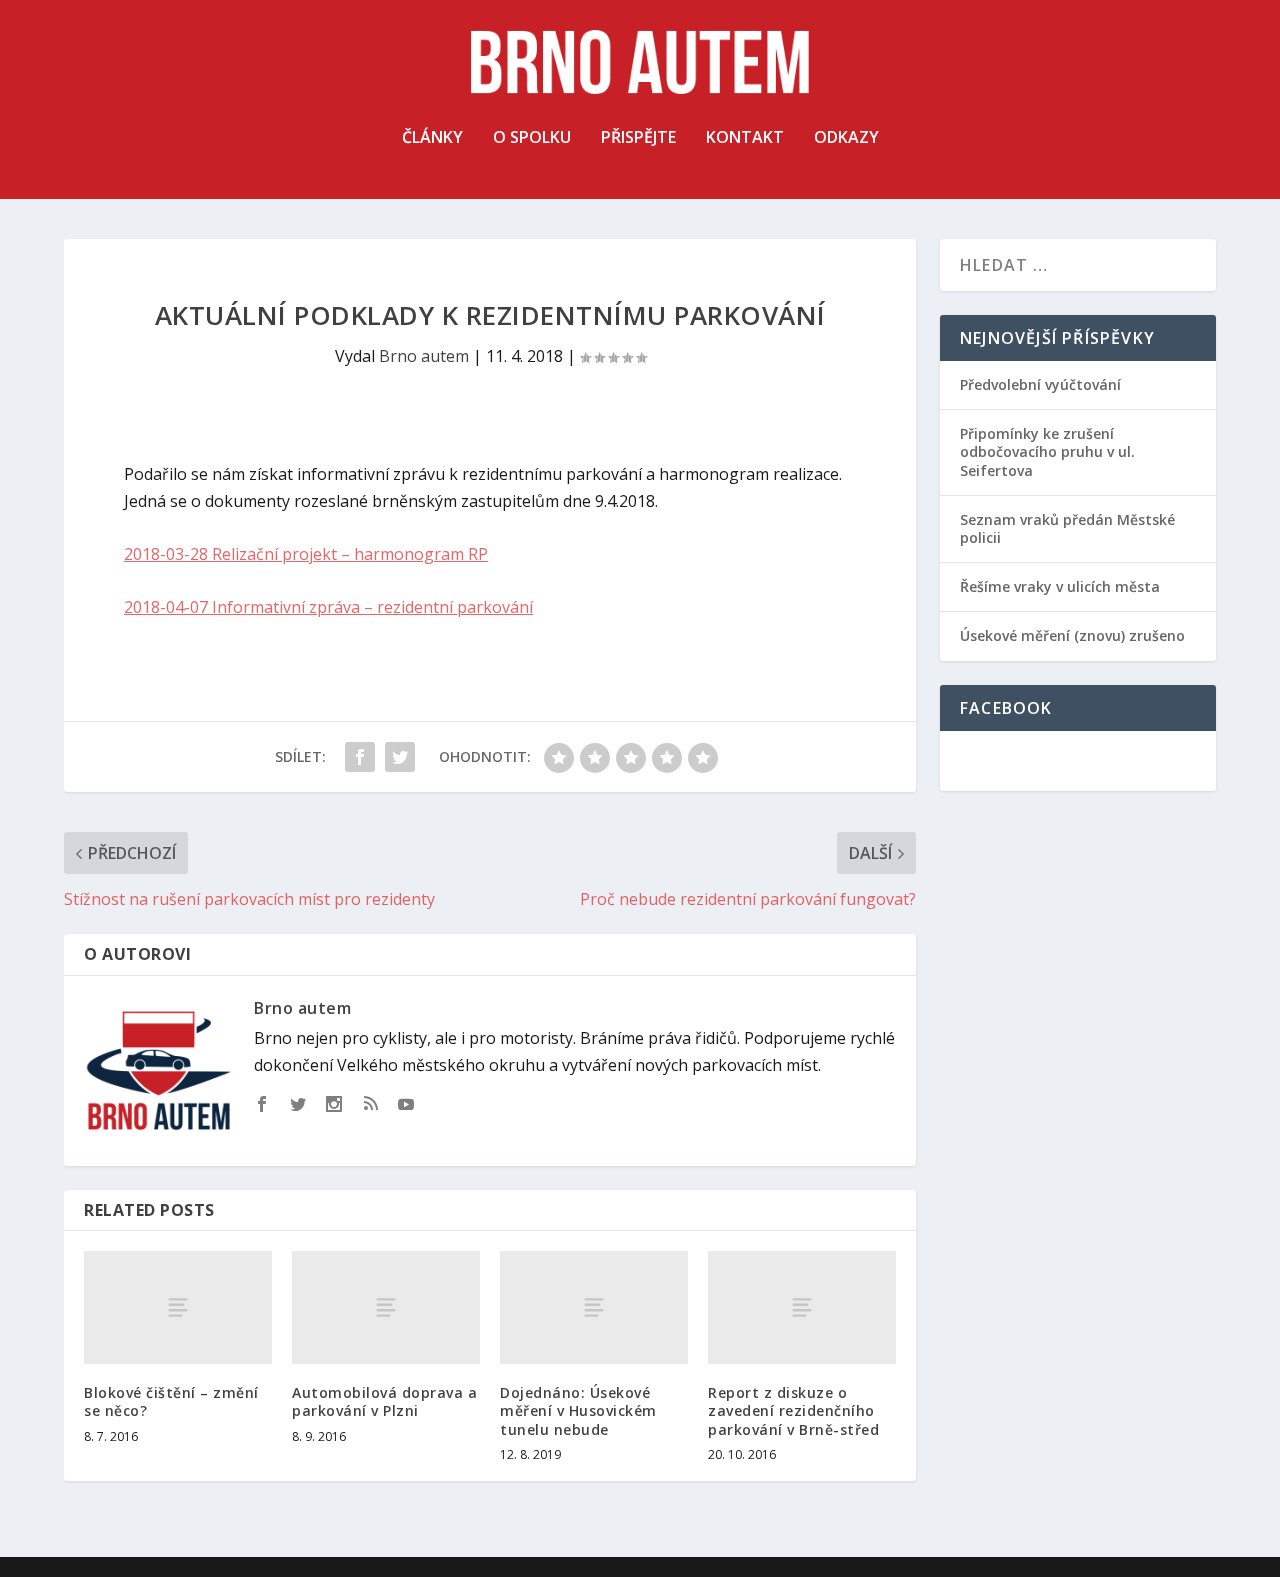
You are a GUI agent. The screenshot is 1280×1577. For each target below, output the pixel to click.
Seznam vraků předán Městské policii (1067, 528)
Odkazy (846, 138)
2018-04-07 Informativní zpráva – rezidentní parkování (328, 607)
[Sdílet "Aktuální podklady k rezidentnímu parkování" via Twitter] (400, 757)
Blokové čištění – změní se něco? (171, 1401)
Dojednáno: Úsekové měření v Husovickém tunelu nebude (578, 1410)
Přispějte (638, 138)
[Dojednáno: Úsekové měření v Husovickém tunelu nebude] (594, 1307)
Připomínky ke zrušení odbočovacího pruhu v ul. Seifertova (1047, 451)
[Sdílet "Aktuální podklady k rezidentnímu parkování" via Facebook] (360, 757)
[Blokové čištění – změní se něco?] (178, 1307)
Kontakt (745, 138)
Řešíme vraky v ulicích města (1060, 586)
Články (432, 138)
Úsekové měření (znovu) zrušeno (1072, 635)
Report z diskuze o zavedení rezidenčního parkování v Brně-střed (793, 1410)
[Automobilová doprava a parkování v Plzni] (386, 1307)
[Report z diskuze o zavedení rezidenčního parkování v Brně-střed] (802, 1307)
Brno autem (424, 356)
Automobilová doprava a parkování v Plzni (384, 1401)
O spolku (532, 138)
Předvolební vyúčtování (1040, 384)
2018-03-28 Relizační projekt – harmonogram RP (306, 554)
